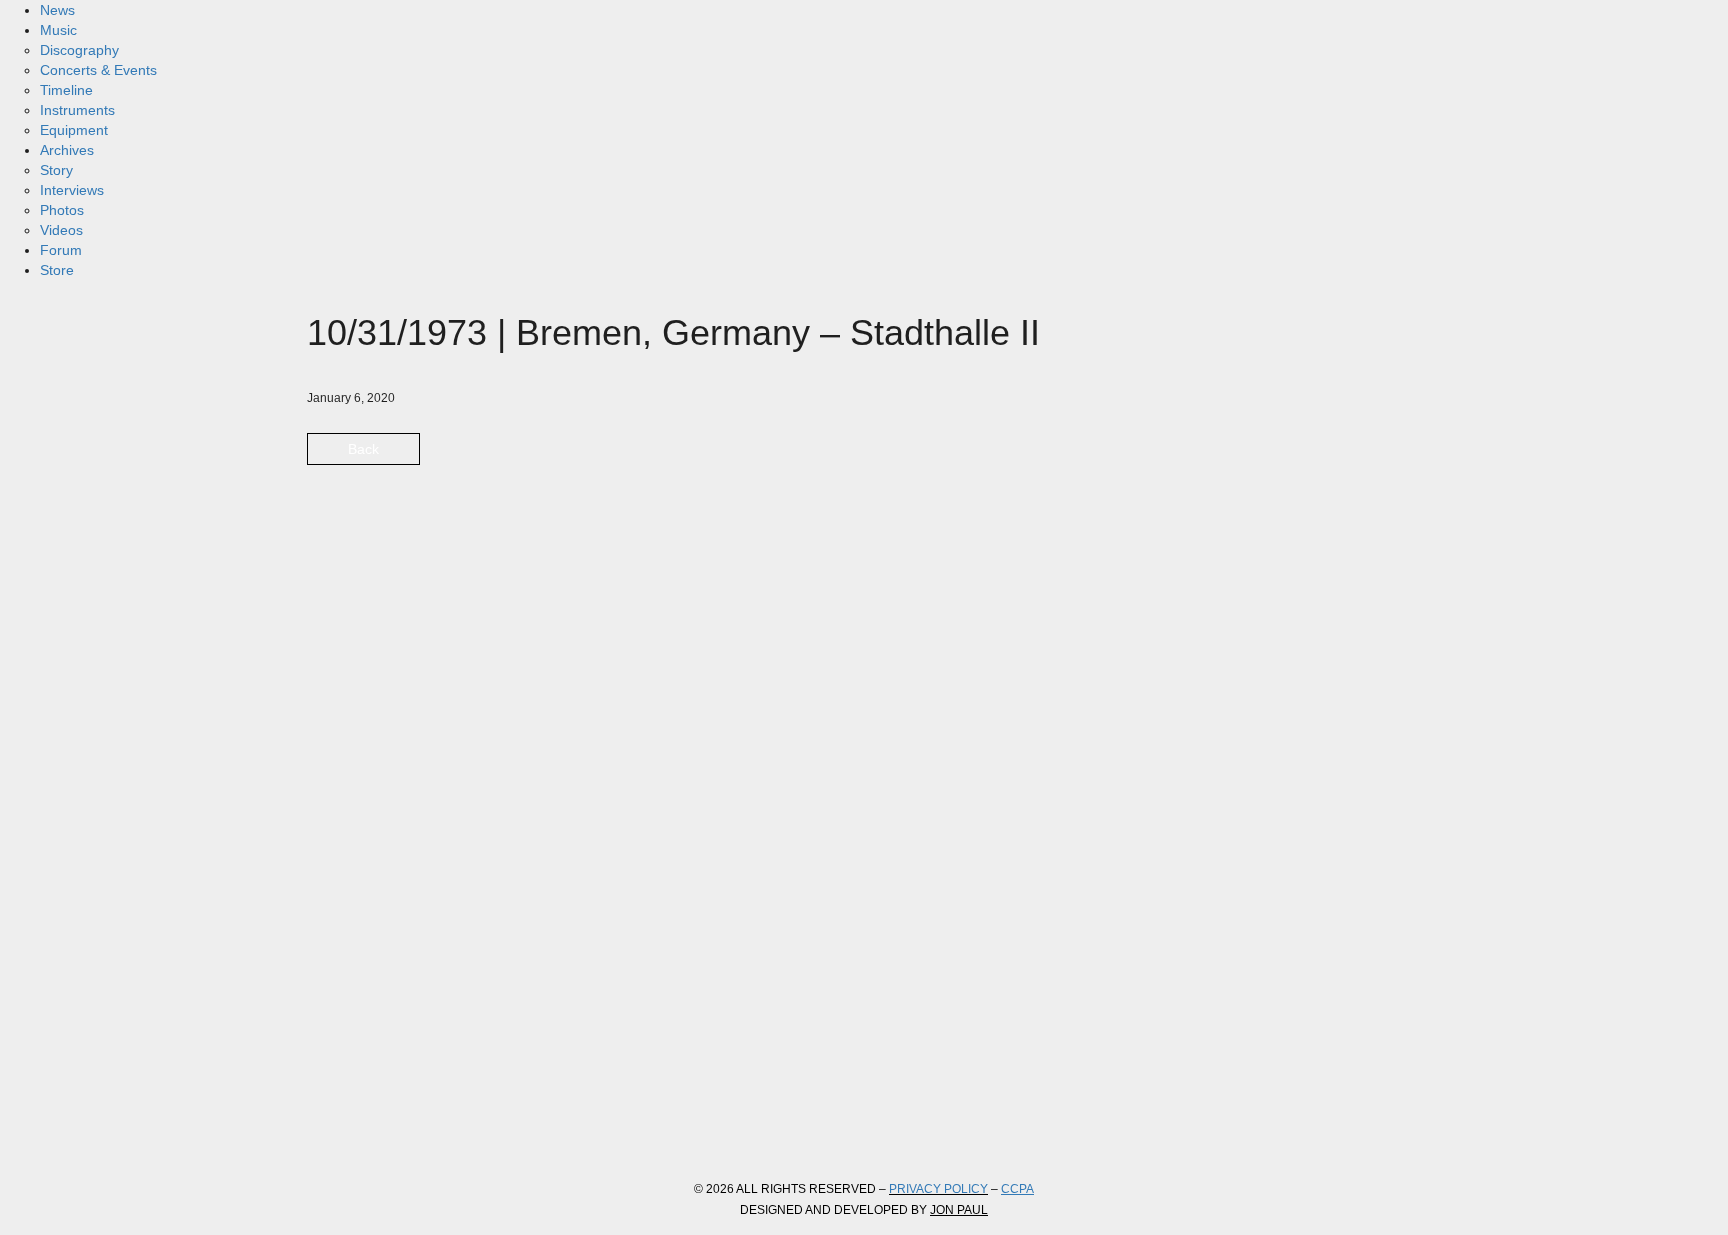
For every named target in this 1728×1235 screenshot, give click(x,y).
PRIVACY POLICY (938, 1189)
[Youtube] (491, 1125)
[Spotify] (545, 1125)
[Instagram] (437, 1125)
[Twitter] (383, 1125)
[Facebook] (329, 1125)
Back (363, 449)
